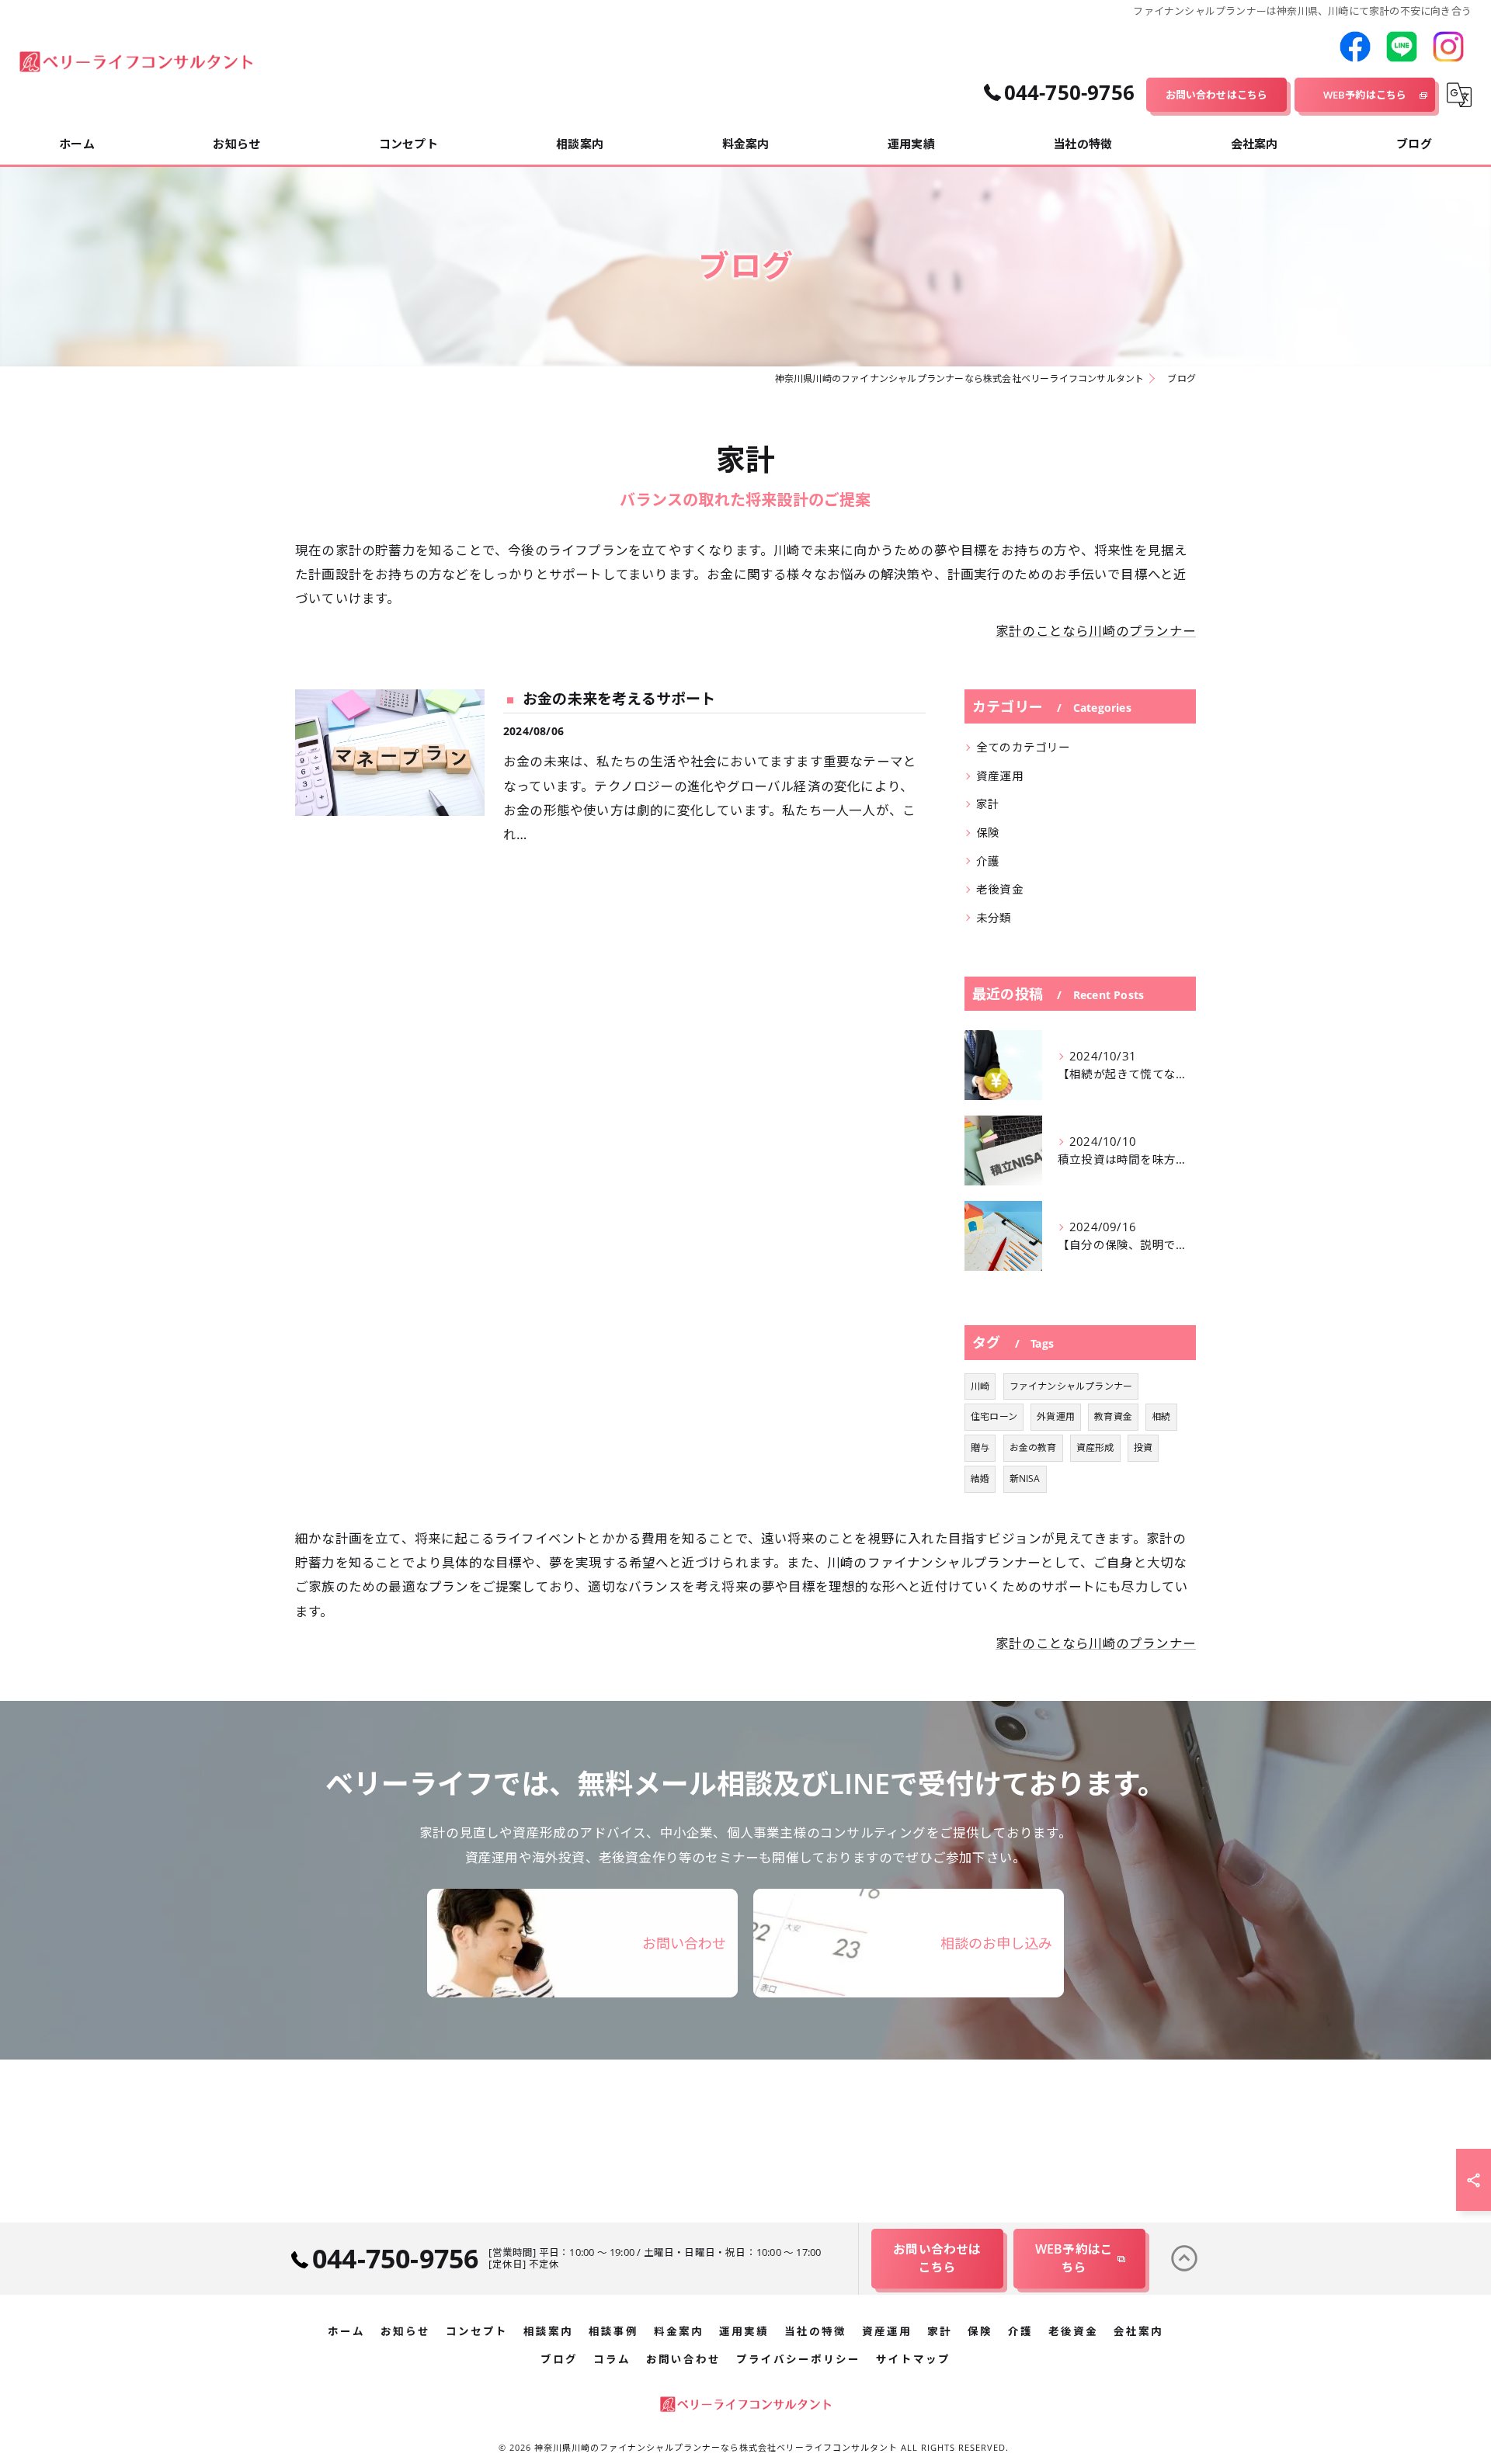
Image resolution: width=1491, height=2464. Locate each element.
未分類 (994, 918)
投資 (1143, 1447)
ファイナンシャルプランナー (1071, 1386)
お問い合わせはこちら (1217, 95)
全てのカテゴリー (1024, 747)
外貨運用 (1056, 1416)
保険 (988, 833)
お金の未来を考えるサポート (619, 699)
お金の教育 (1033, 1447)
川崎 (980, 1386)
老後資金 (1000, 889)
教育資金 (1113, 1416)
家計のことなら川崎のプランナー (1096, 631)
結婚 (980, 1478)
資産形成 (1095, 1447)
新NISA (1025, 1478)
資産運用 (1000, 776)
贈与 (980, 1447)
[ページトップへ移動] (1184, 2258)
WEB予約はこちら (1365, 95)
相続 (1161, 1416)
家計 (988, 804)
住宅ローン (994, 1416)
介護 (988, 861)
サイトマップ (913, 2359)
